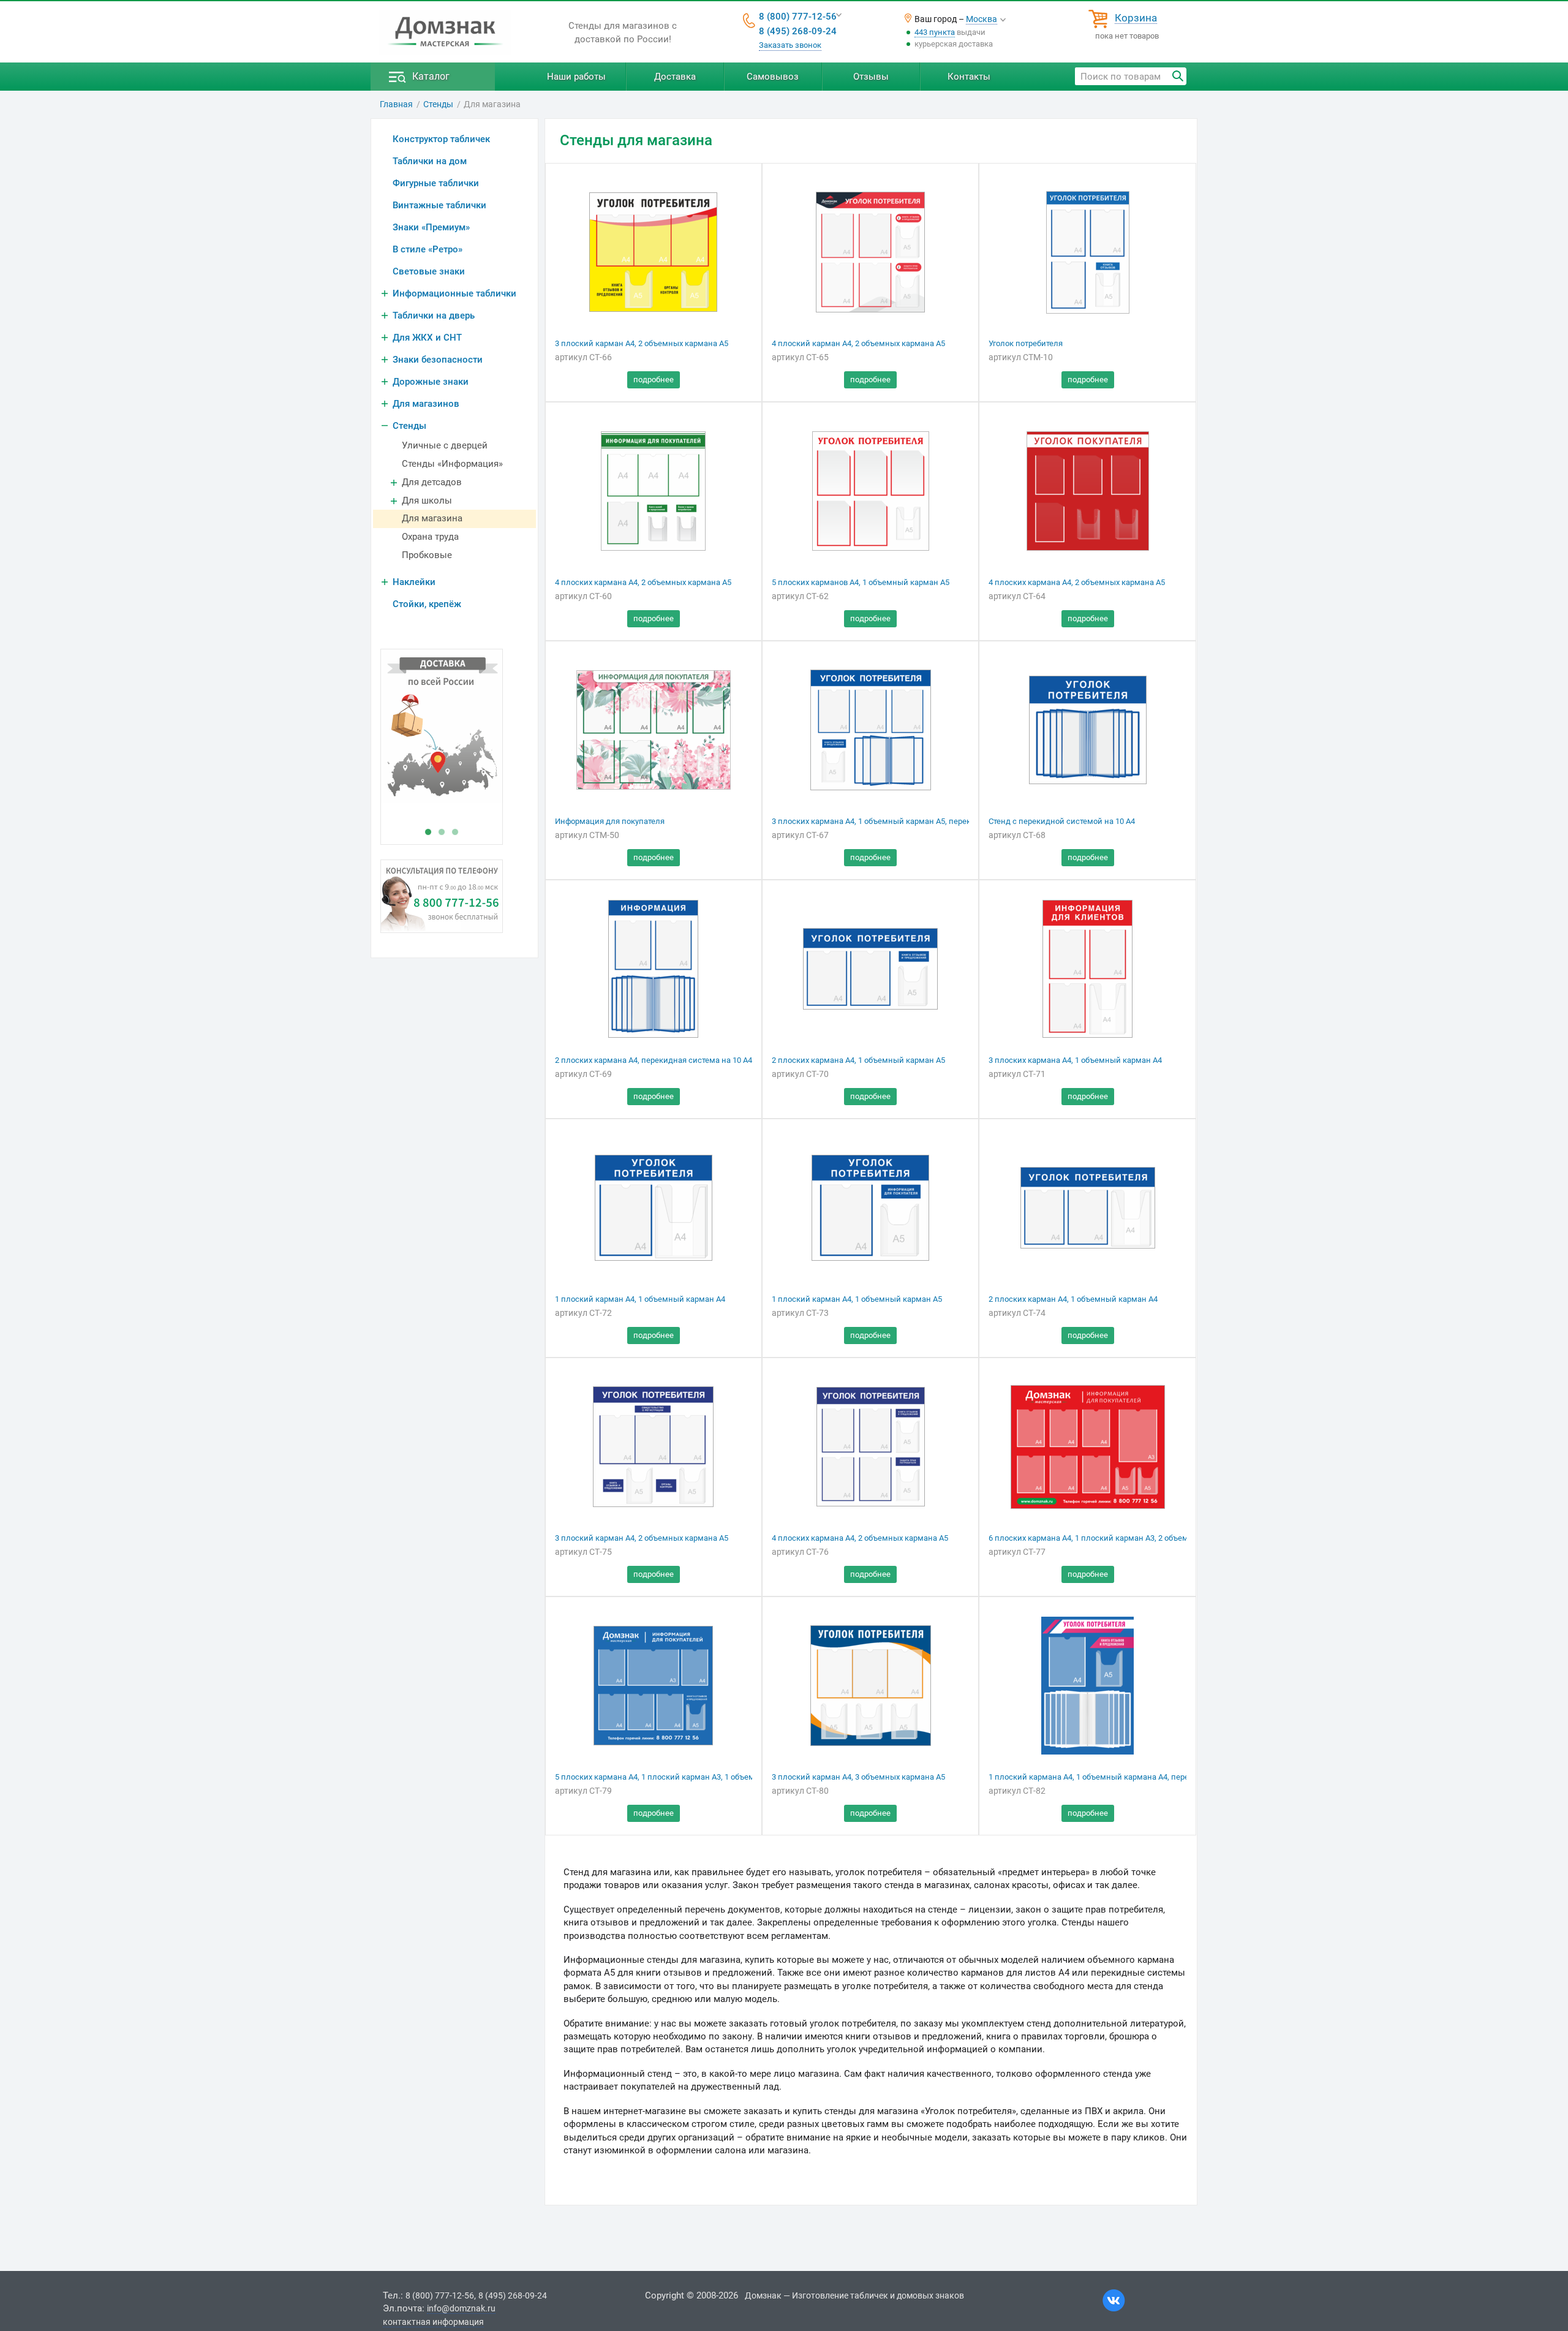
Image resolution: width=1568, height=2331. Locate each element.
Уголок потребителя (1026, 343)
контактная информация (433, 2322)
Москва (982, 19)
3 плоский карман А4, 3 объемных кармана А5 (858, 1777)
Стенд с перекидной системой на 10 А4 (1062, 821)
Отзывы (871, 77)
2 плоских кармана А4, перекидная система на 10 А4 (654, 1060)
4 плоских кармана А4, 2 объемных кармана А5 (643, 582)
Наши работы (576, 77)
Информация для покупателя (610, 821)
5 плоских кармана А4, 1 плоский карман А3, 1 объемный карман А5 (683, 1777)
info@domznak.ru (461, 2308)
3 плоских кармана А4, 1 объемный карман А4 (1075, 1060)
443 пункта (935, 32)
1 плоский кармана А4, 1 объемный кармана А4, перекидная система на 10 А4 (1135, 1777)
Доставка (675, 77)
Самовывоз (773, 77)
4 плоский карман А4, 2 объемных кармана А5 (858, 343)
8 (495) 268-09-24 (798, 31)
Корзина (1136, 18)
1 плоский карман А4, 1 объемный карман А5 (857, 1299)
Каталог (431, 76)
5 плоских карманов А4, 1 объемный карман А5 (861, 582)
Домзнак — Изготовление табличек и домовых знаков (854, 2295)
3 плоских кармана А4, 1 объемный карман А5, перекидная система (899, 821)
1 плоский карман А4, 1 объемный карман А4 (640, 1299)
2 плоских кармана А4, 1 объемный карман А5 (858, 1060)
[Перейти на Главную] (445, 32)
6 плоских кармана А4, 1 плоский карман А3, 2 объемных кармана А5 (1118, 1538)
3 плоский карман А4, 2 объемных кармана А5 (642, 343)
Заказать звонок (790, 45)
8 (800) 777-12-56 (798, 17)
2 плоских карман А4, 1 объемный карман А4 (1073, 1299)
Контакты (969, 77)
